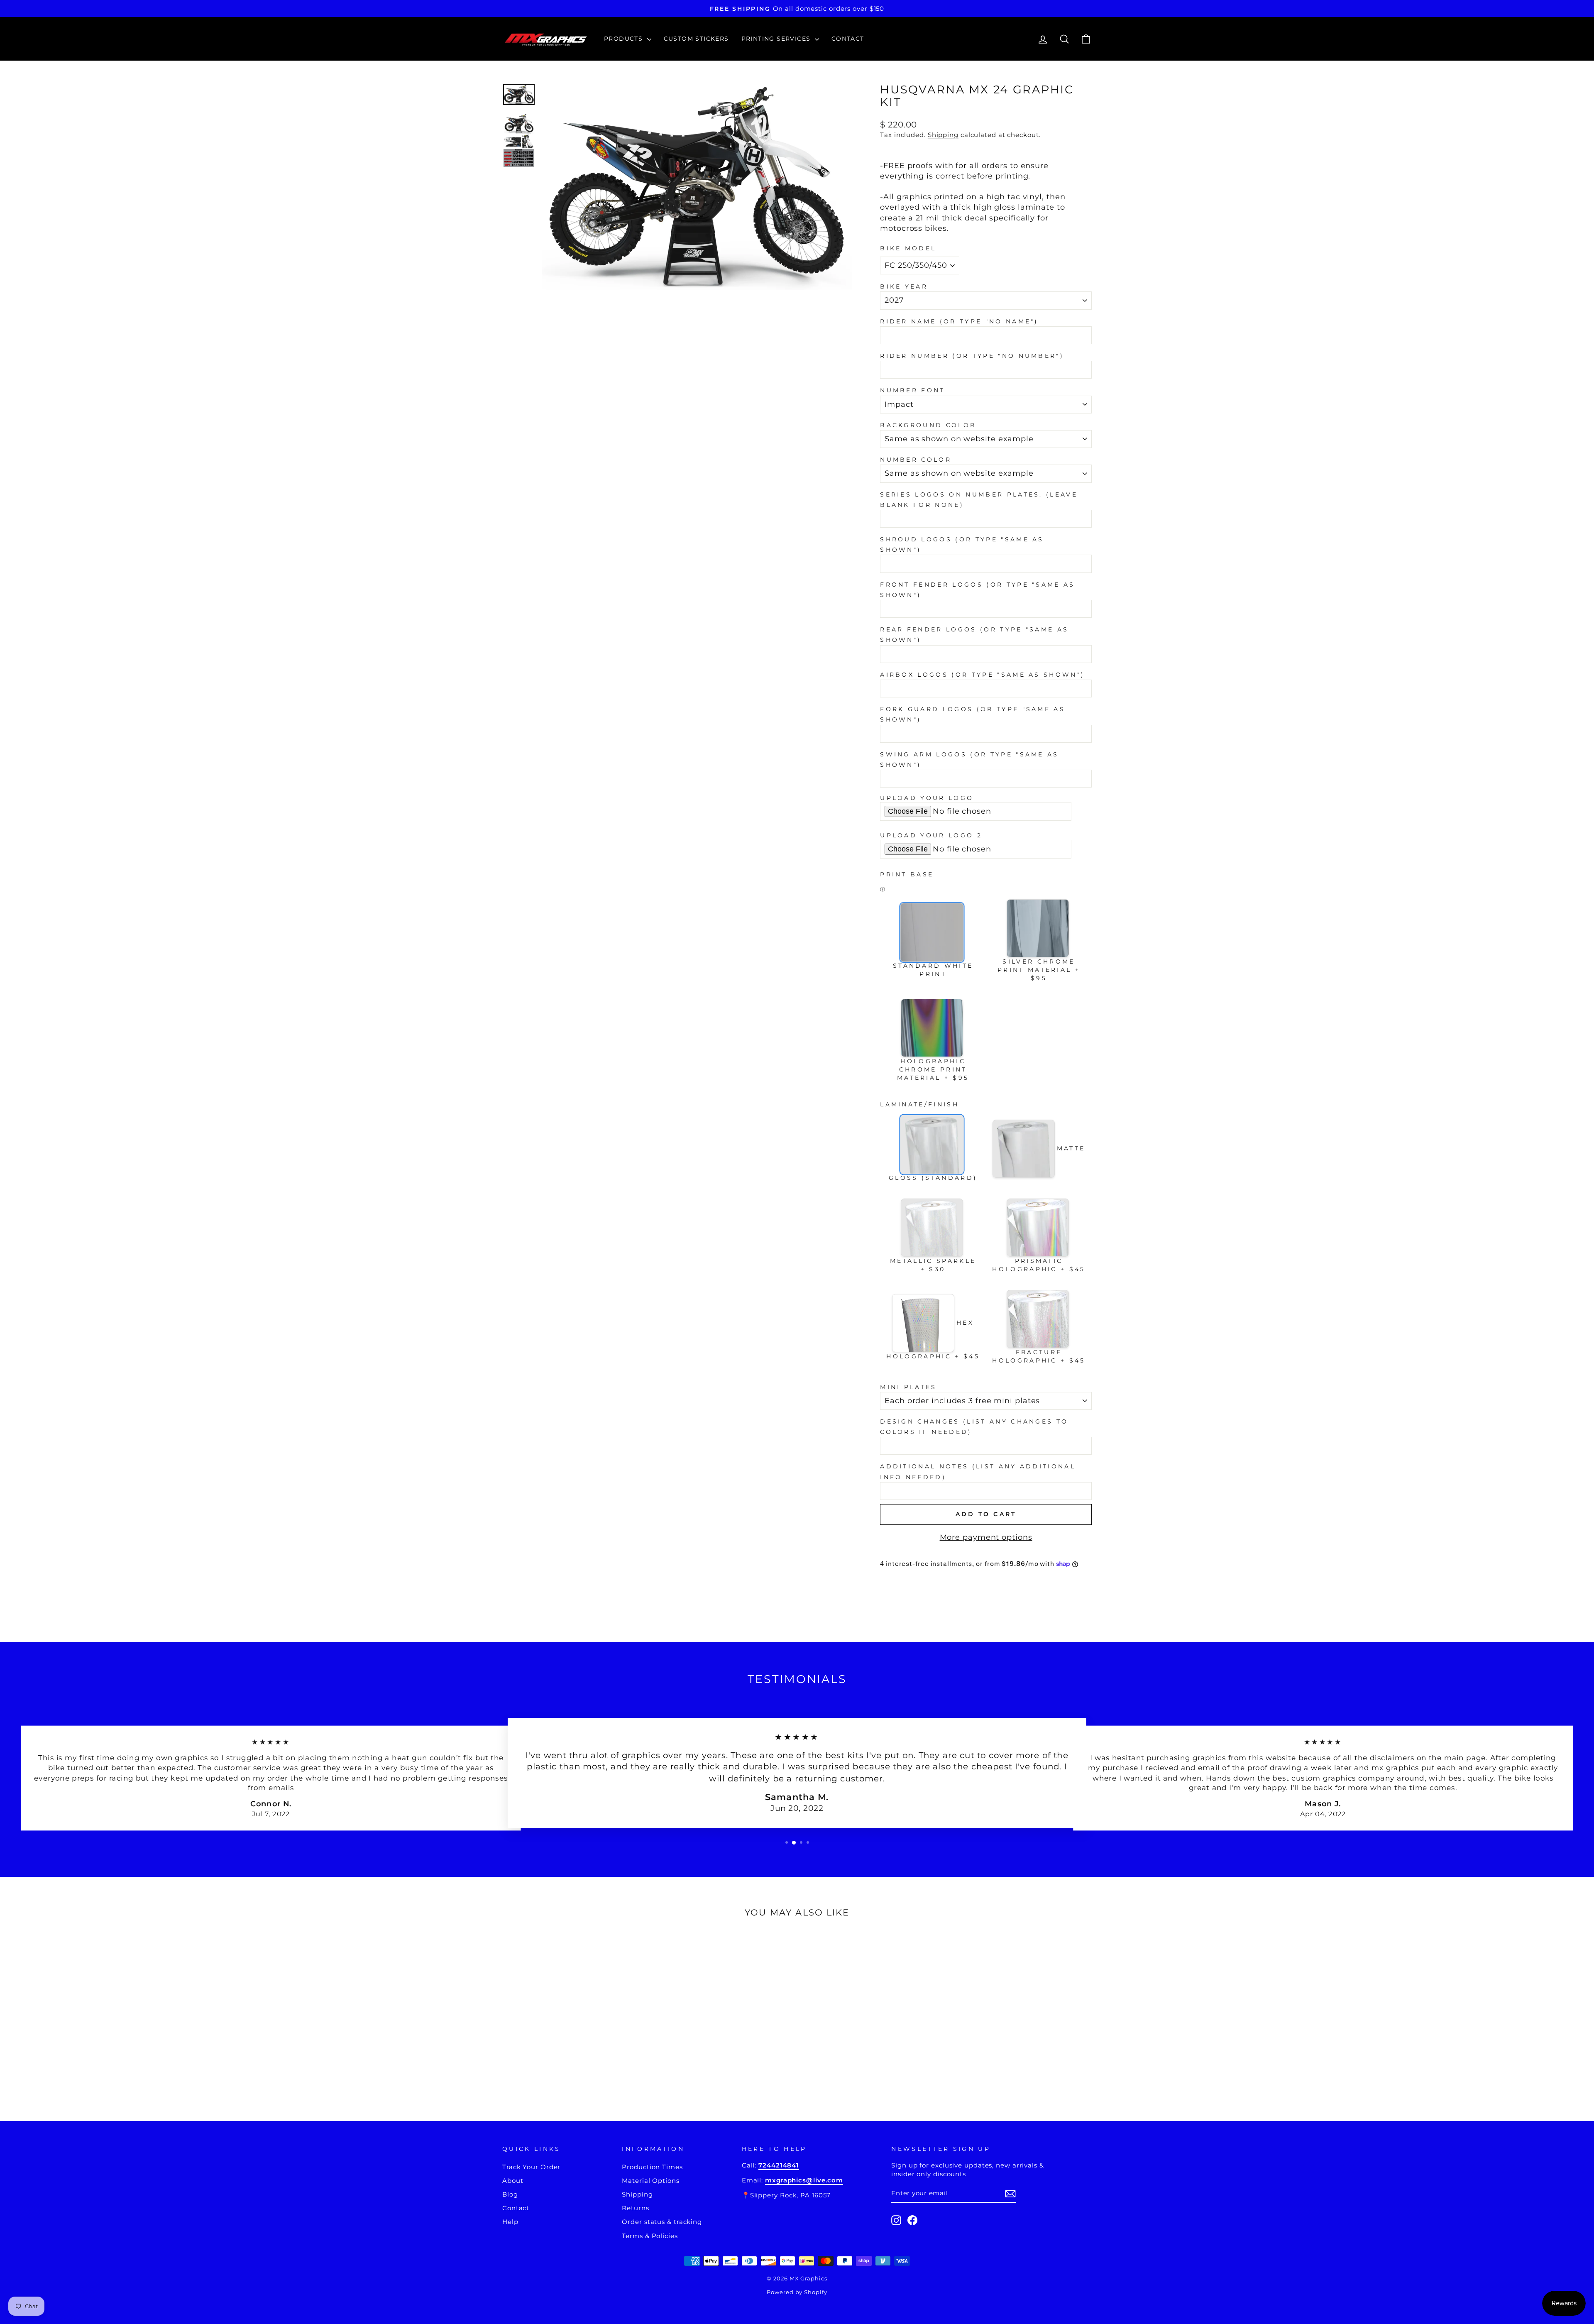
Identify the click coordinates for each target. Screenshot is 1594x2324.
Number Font (913, 390)
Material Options (650, 2181)
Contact (848, 39)
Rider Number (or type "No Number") (972, 356)
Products (625, 39)
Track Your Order (531, 2167)
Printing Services (777, 39)
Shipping (943, 135)
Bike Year (904, 286)
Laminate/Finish (919, 1104)
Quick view (572, 2034)
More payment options (986, 1537)
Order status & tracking (662, 2222)
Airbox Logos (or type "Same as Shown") (982, 675)
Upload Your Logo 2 (931, 835)
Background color (928, 425)
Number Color (916, 460)
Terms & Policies (650, 2236)
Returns (635, 2208)
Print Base (907, 874)
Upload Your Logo (927, 798)
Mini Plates (908, 1387)
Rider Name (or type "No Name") (959, 321)
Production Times (652, 2167)
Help (510, 2222)
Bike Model (908, 248)
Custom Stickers (696, 39)
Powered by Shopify (797, 2292)
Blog (510, 2194)
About (513, 2181)
